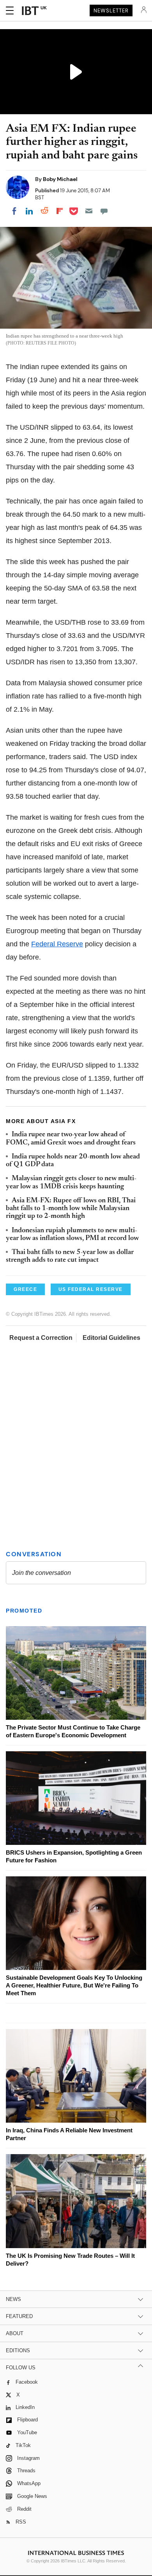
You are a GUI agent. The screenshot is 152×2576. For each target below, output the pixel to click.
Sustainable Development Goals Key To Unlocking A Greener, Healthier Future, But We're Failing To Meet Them (74, 1985)
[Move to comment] (104, 211)
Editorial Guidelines (111, 1338)
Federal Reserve (57, 944)
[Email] (89, 211)
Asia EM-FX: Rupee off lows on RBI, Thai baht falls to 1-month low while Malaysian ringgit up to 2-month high (71, 1209)
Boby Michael (60, 179)
